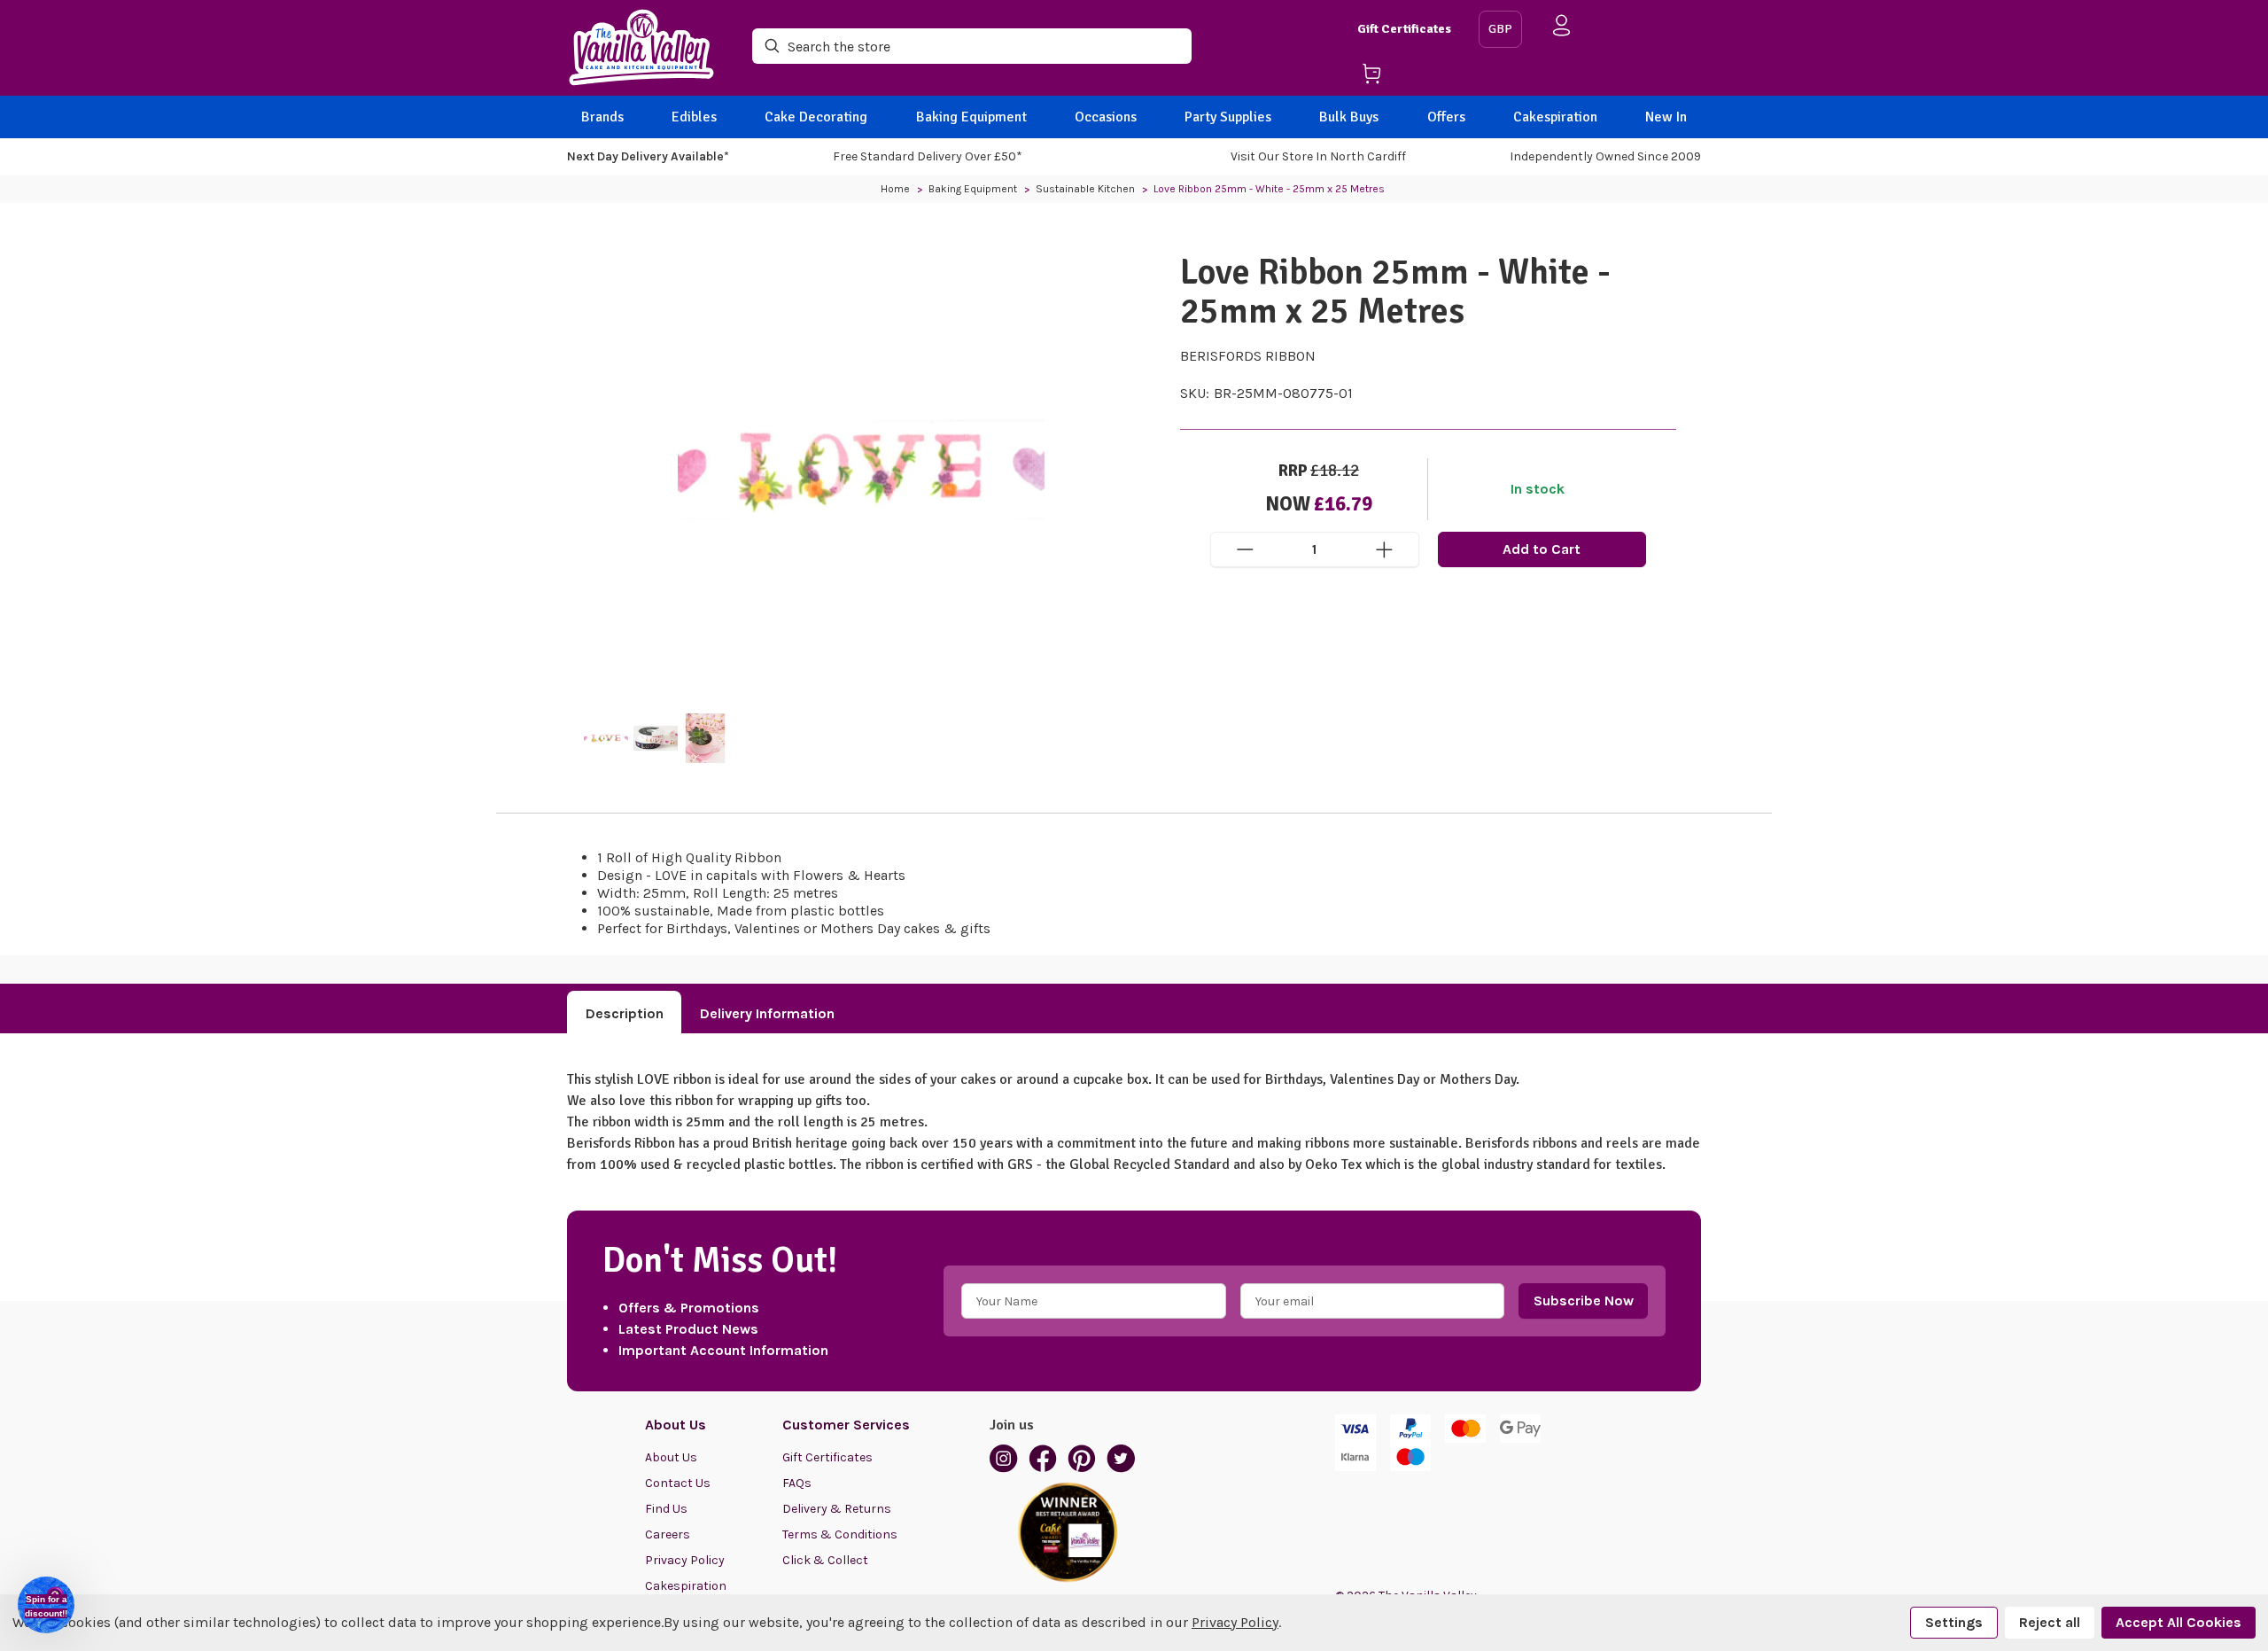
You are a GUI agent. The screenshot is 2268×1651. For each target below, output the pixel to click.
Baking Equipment (971, 117)
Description (625, 1013)
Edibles (694, 117)
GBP (1500, 29)
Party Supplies (1228, 117)
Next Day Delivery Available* (648, 156)
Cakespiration (1555, 117)
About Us (671, 1457)
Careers (668, 1534)
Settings (1954, 1622)
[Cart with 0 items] (1411, 77)
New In (1666, 117)
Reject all (2050, 1622)
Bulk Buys (1349, 117)
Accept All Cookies (2179, 1622)
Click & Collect (825, 1560)
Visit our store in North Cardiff (1318, 156)
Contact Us (678, 1483)
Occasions (1106, 117)
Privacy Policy (685, 1560)
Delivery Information (767, 1013)
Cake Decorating (816, 117)
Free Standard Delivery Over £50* (928, 156)
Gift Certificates (1404, 29)
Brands (602, 117)
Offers (1446, 117)
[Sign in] (1562, 29)
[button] (46, 1605)
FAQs (797, 1483)
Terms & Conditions (840, 1534)
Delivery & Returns (837, 1509)
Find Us (666, 1509)
